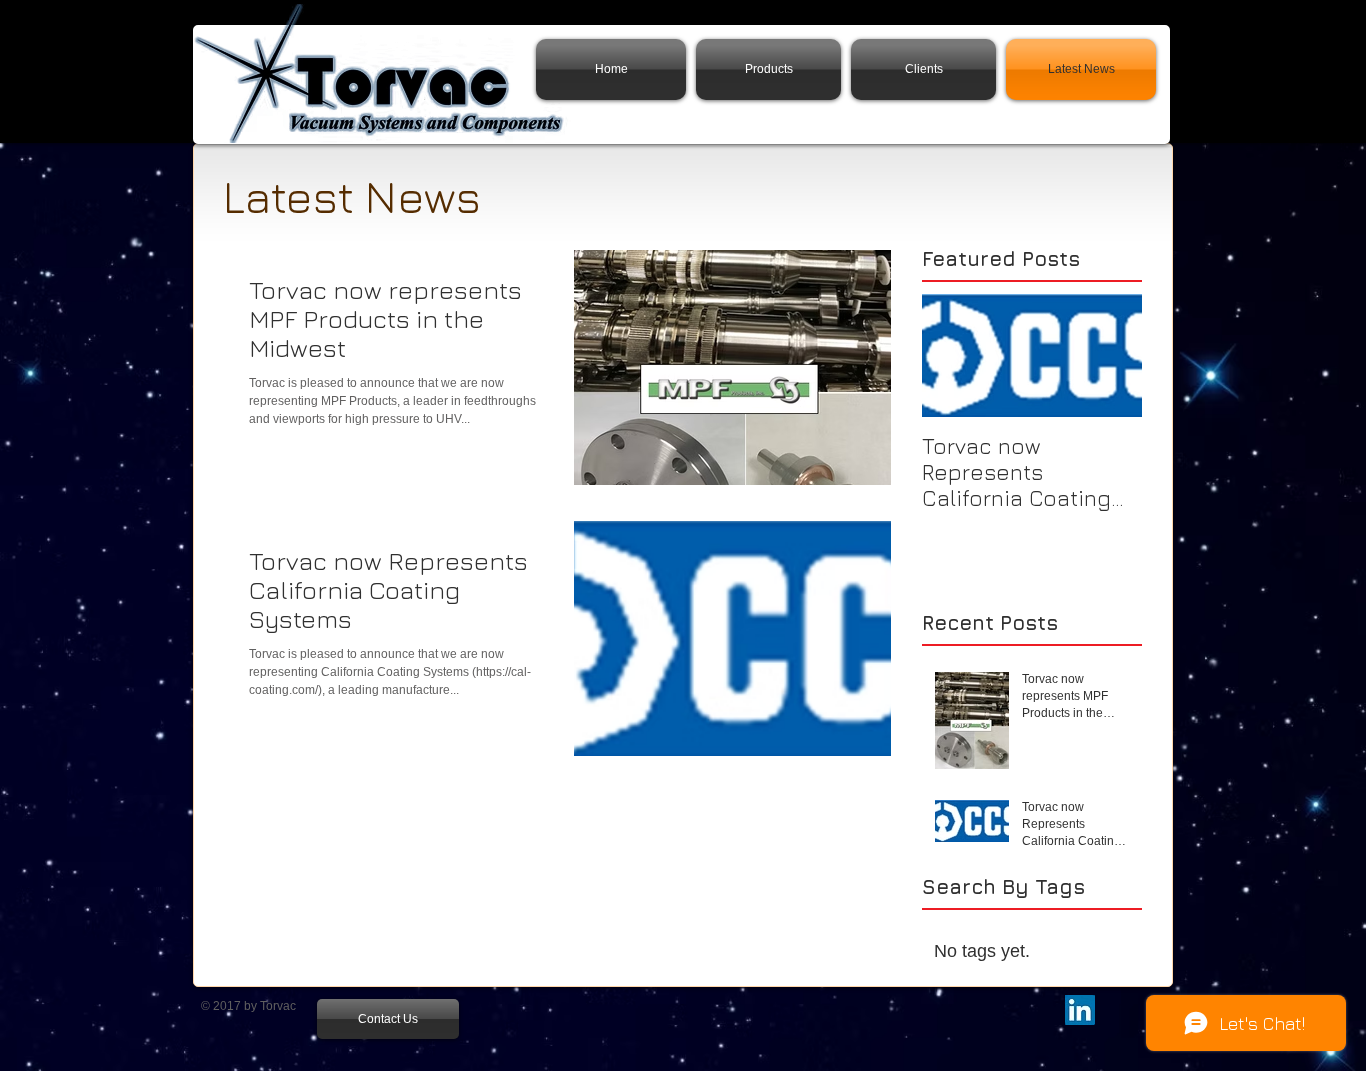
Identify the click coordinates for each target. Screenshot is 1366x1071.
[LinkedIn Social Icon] (1080, 1010)
